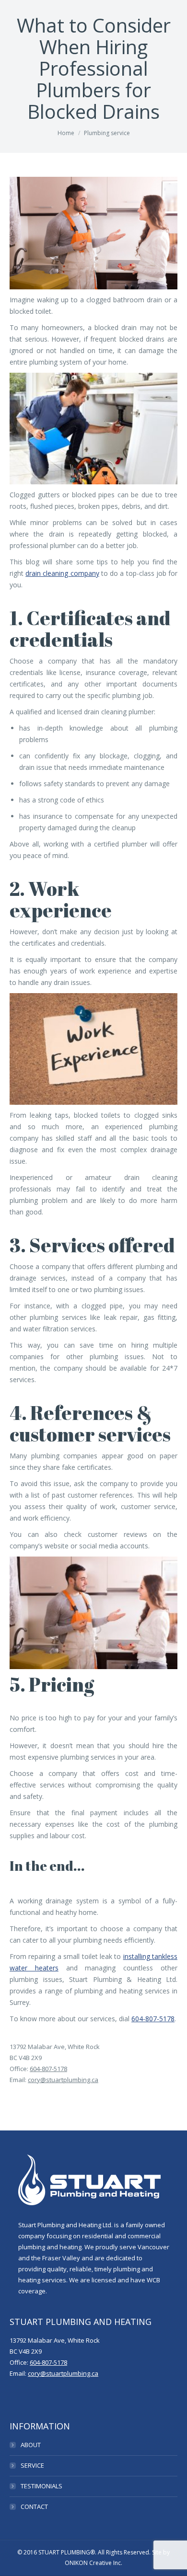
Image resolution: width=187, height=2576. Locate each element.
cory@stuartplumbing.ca (63, 2080)
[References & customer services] (93, 233)
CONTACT (34, 2507)
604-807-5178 (153, 2019)
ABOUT (31, 2445)
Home (66, 133)
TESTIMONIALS (41, 2486)
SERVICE (32, 2465)
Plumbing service (107, 133)
